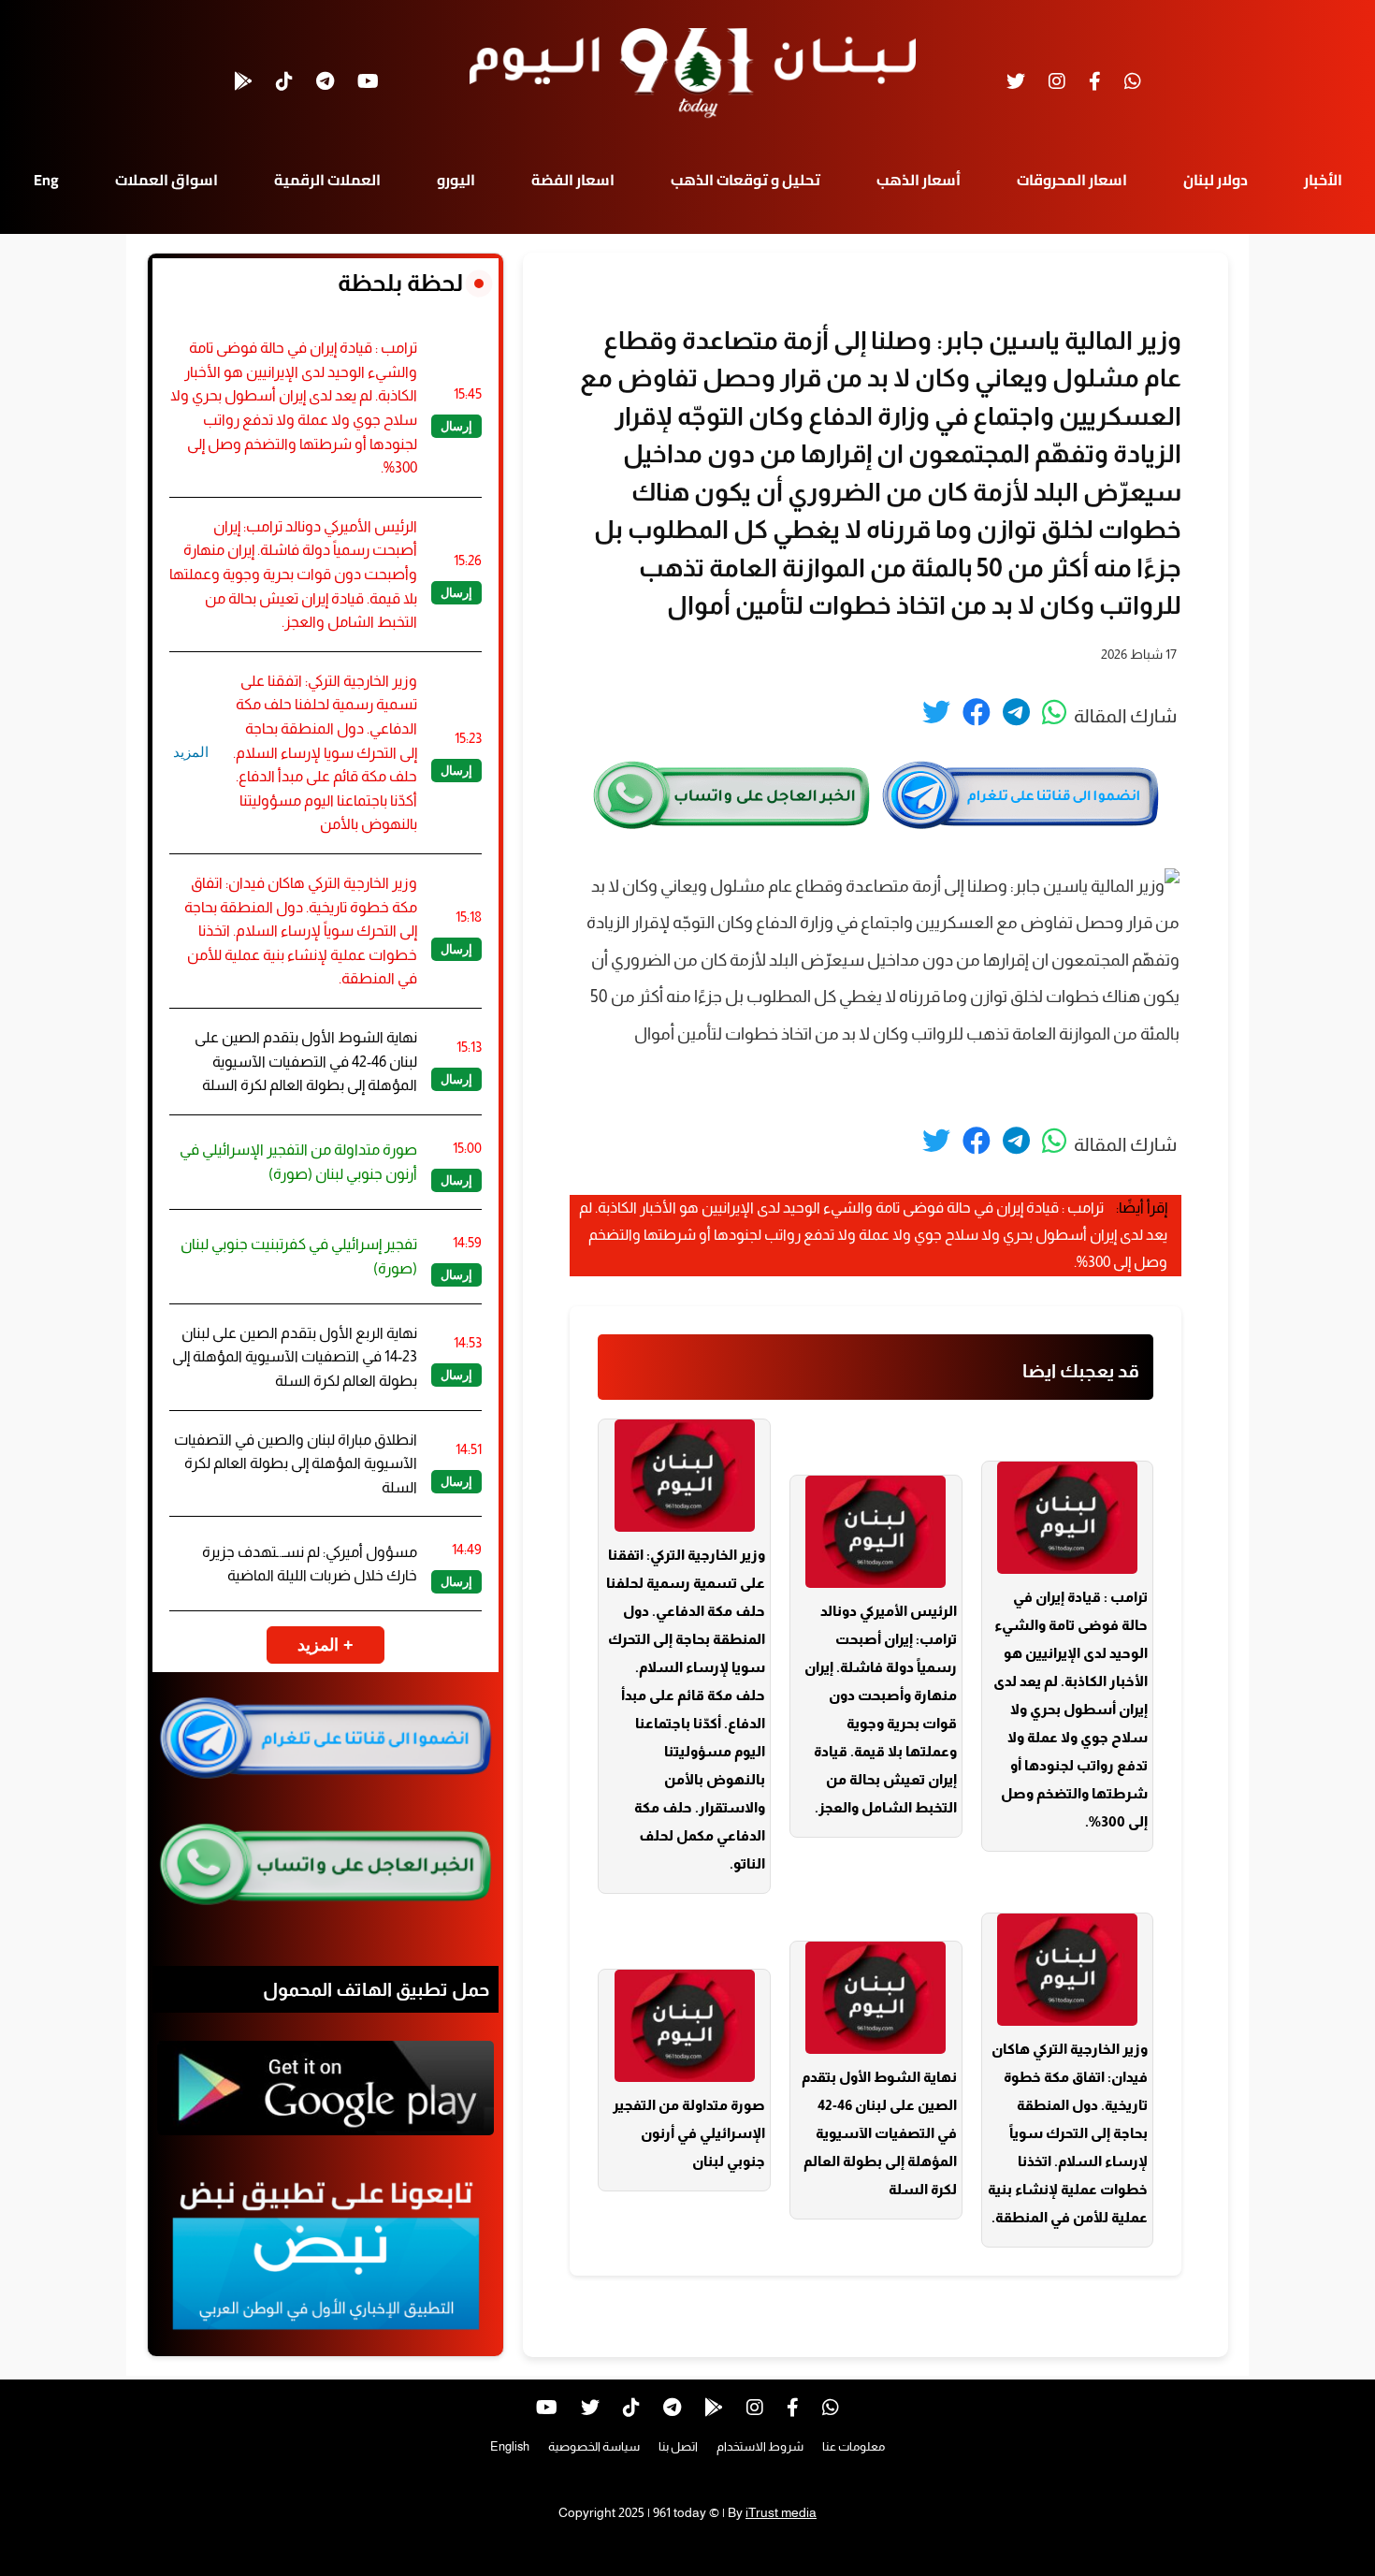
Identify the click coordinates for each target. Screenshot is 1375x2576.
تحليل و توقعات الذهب (745, 180)
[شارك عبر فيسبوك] (977, 712)
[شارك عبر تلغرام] (1016, 712)
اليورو (456, 180)
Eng (46, 180)
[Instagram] (1057, 81)
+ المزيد (326, 1645)
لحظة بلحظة (400, 283)
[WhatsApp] (1133, 81)
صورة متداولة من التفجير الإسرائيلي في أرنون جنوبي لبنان (689, 2133)
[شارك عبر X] (936, 712)
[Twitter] (1016, 81)
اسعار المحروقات (1072, 180)
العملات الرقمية (327, 180)
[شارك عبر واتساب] (1054, 712)
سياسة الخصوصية (594, 2446)
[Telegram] (325, 81)
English (510, 2446)
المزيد (191, 752)
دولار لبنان (1216, 180)
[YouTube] (368, 81)
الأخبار (1323, 180)
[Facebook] (1095, 81)
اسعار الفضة (573, 180)
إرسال (456, 426)
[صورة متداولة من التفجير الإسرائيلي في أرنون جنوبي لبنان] (684, 2026)
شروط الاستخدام (760, 2446)
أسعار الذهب (919, 180)
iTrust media (781, 2512)
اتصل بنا (678, 2446)
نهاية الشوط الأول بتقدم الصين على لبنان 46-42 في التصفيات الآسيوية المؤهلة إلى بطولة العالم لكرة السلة (879, 2133)
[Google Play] (243, 81)
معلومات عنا (854, 2446)
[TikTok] (284, 81)
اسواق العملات (166, 180)
